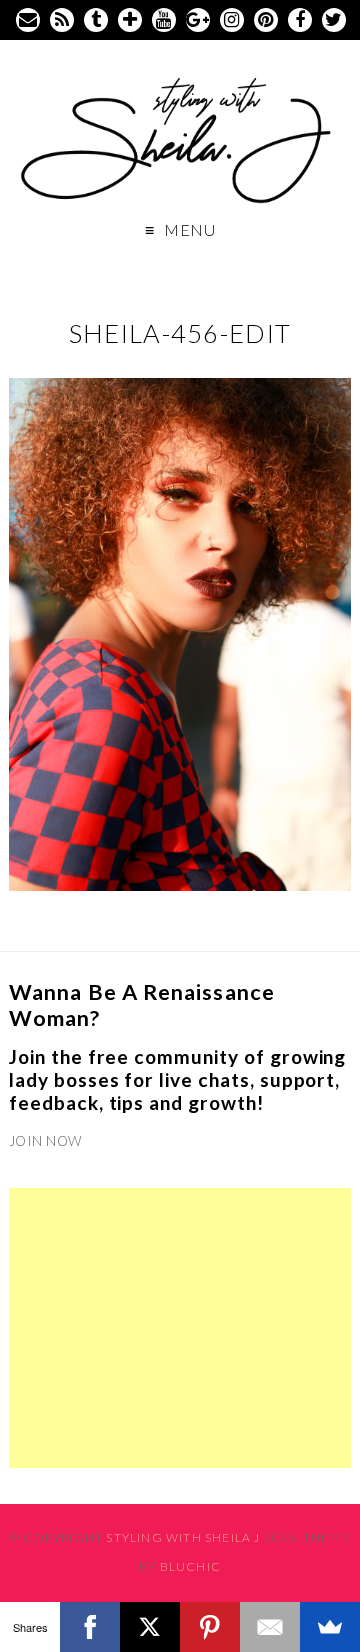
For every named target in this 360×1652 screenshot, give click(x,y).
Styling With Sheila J (183, 1537)
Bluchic (190, 1566)
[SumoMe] (330, 1627)
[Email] (270, 1627)
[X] (150, 1627)
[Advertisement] (180, 1328)
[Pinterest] (210, 1627)
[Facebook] (90, 1627)
